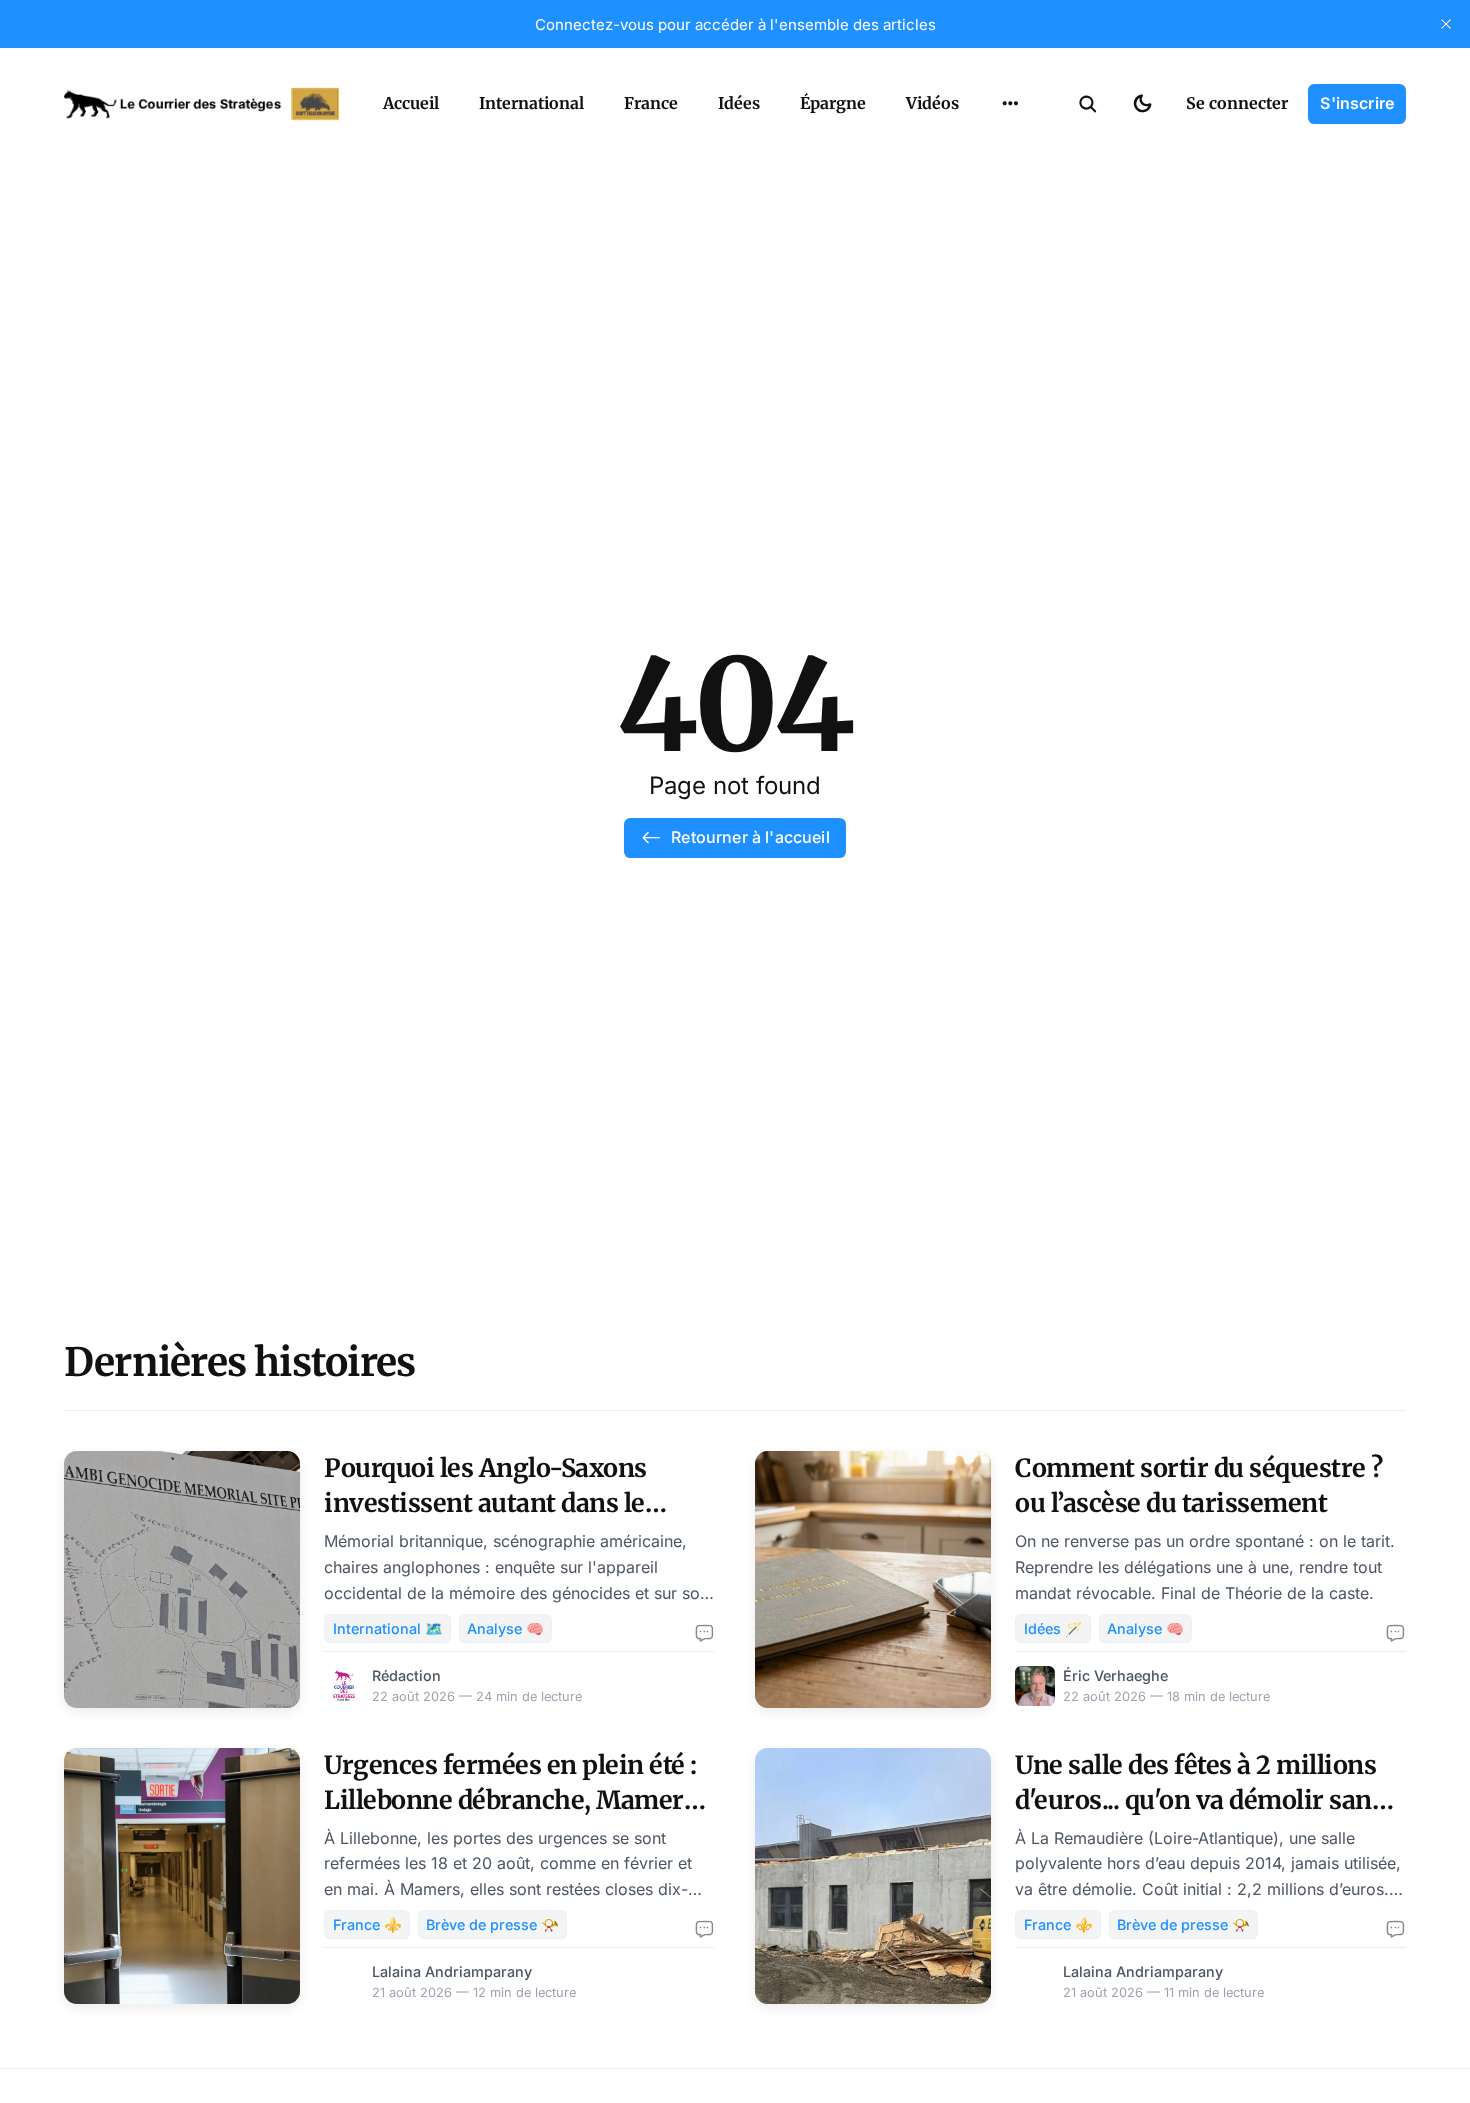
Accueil (411, 103)
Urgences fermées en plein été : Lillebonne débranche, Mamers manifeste (510, 1800)
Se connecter (1237, 103)
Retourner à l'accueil (750, 837)
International (531, 103)
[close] (1446, 24)
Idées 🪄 (1053, 1628)
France (651, 103)
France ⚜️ (367, 1924)
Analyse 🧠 (505, 1628)
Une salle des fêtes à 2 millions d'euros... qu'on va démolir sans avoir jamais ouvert (1199, 1800)
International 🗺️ (388, 1628)
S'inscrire (1357, 103)
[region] (1010, 104)
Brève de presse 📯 (492, 1924)
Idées (739, 103)
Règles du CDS (1010, 150)
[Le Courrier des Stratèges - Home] (201, 104)
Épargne (833, 103)
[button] (1088, 104)
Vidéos (932, 103)
